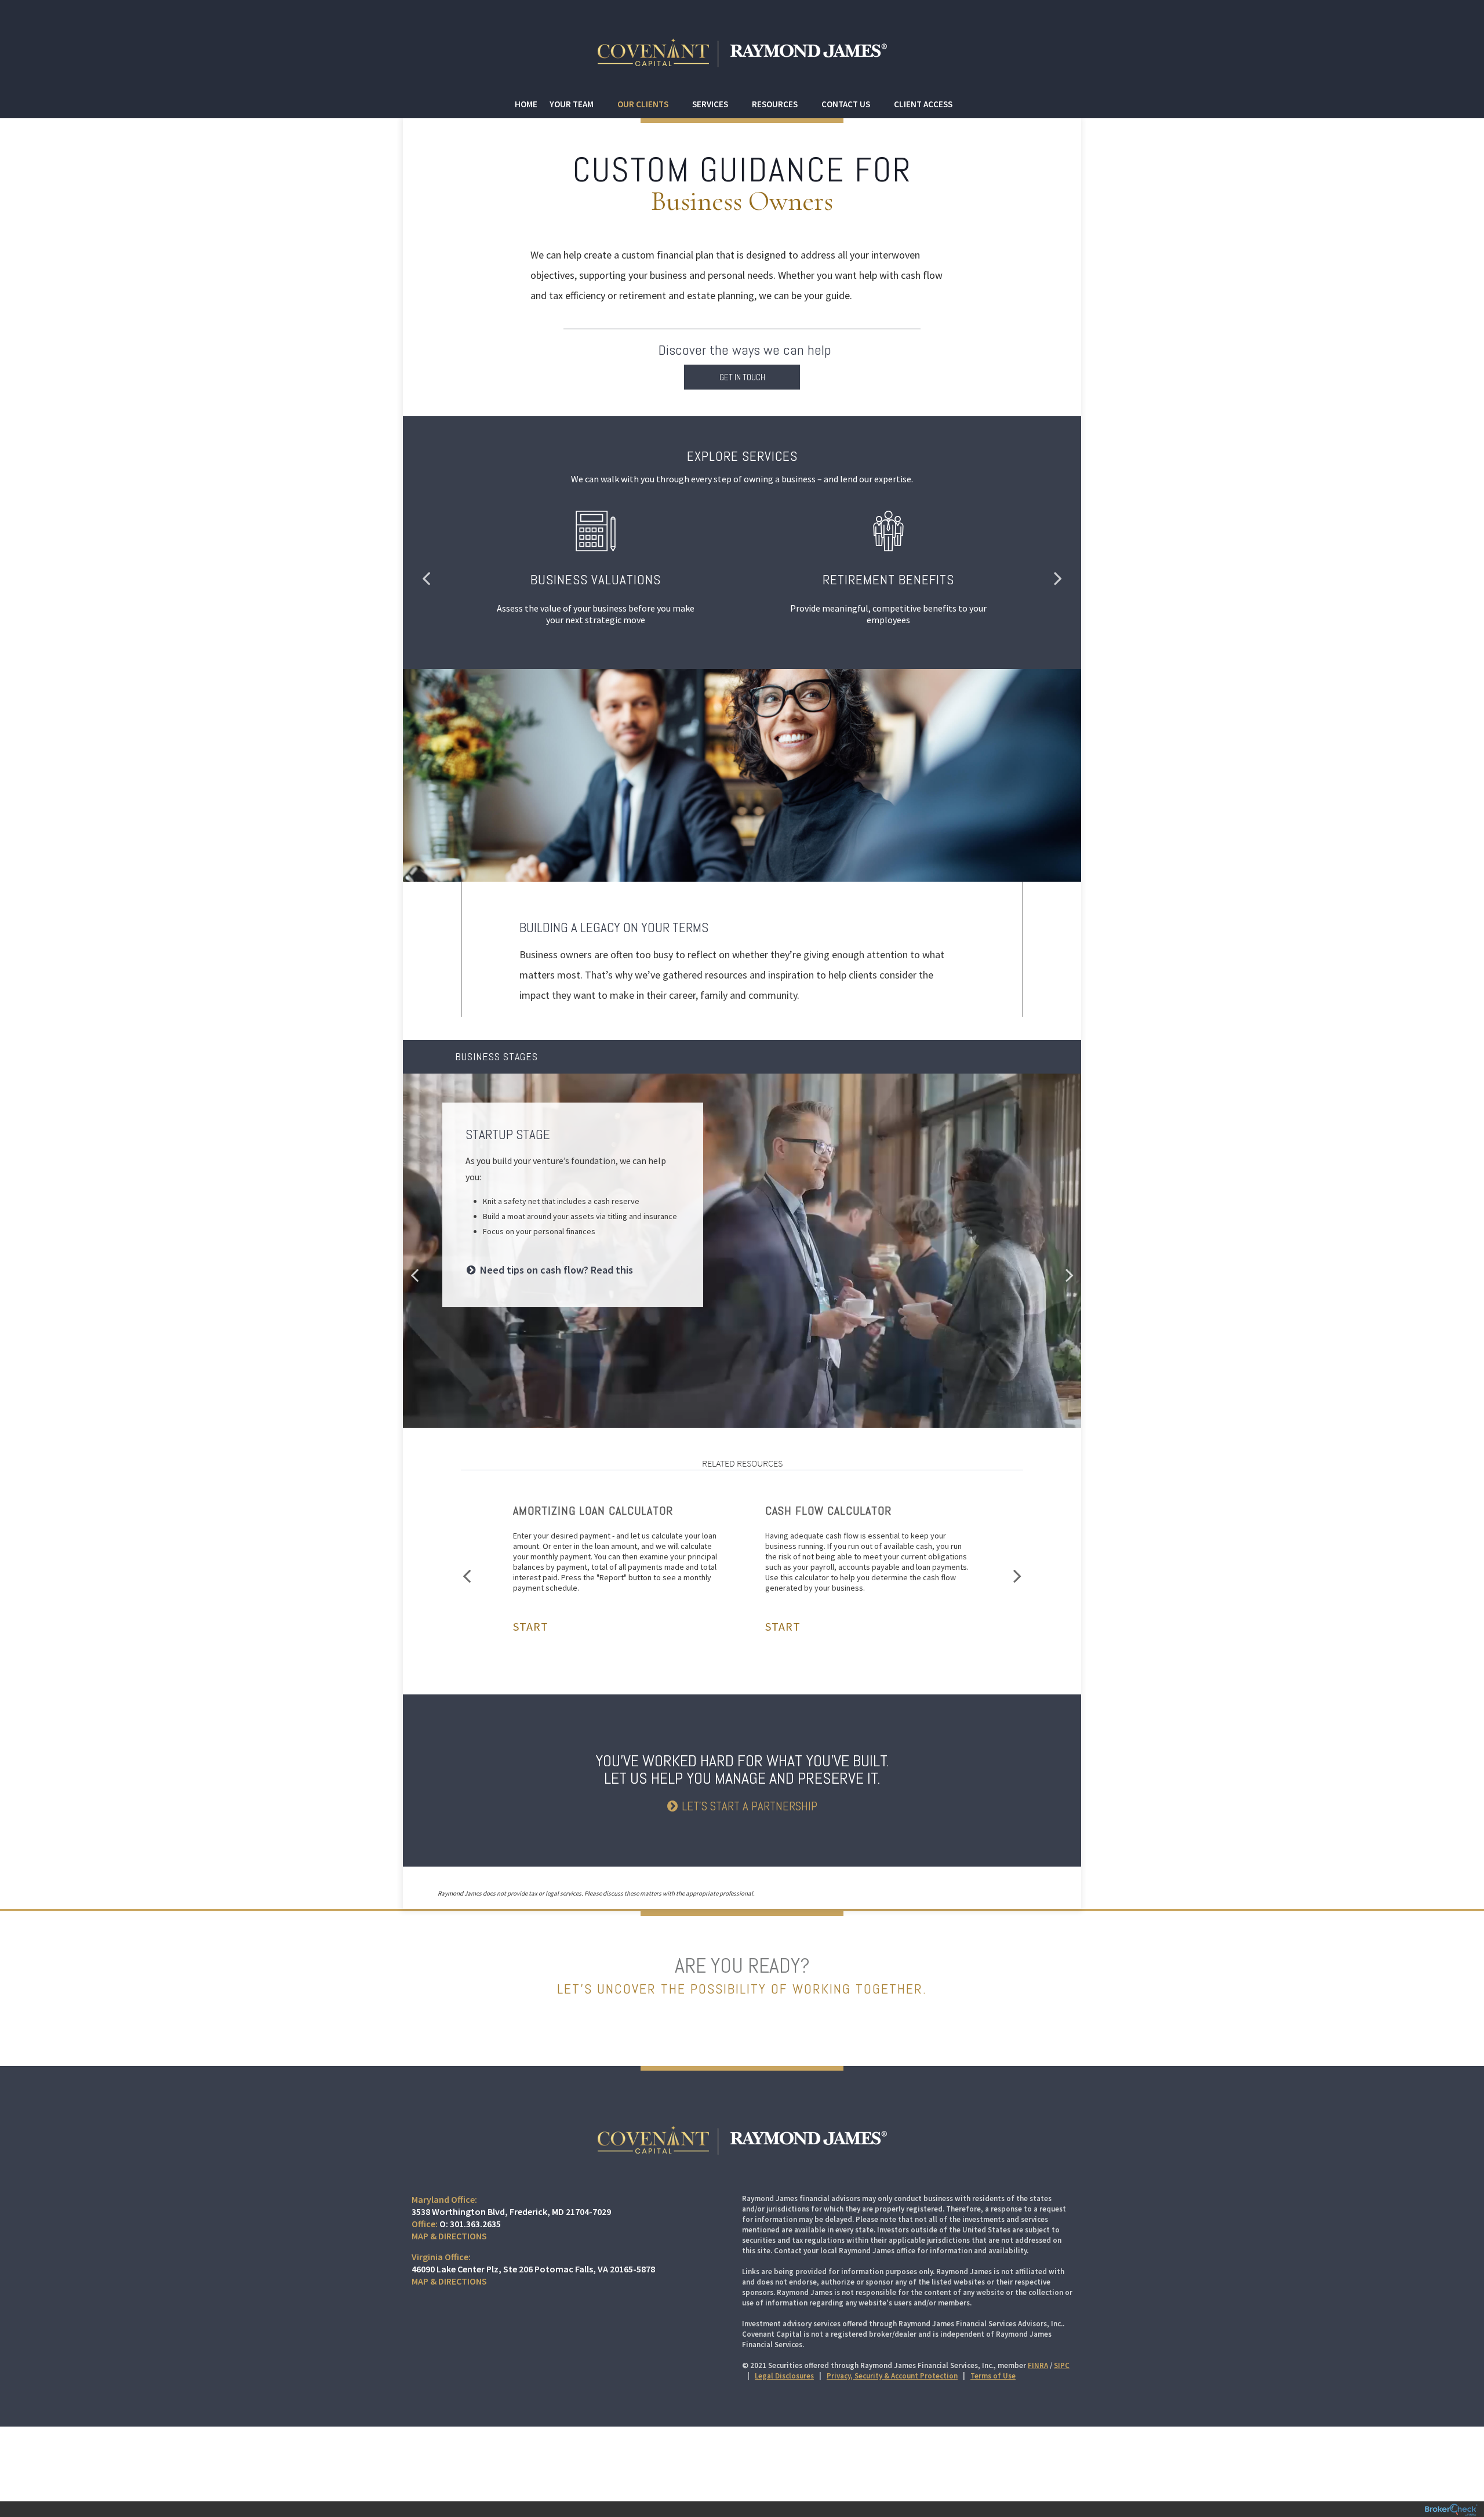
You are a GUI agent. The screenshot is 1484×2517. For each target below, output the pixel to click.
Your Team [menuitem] (572, 104)
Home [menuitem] (526, 104)
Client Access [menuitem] (923, 104)
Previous (426, 578)
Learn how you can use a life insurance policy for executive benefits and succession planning (566, 1281)
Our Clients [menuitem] (643, 104)
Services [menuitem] (710, 104)
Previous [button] (414, 1275)
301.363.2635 (475, 2224)
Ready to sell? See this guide (545, 1335)
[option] (742, 1215)
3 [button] (748, 1402)
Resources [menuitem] (775, 104)
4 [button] (759, 1402)
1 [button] (726, 1402)
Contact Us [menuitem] (846, 104)
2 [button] (737, 1402)
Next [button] (1070, 1275)
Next (1058, 578)
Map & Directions (449, 2236)
